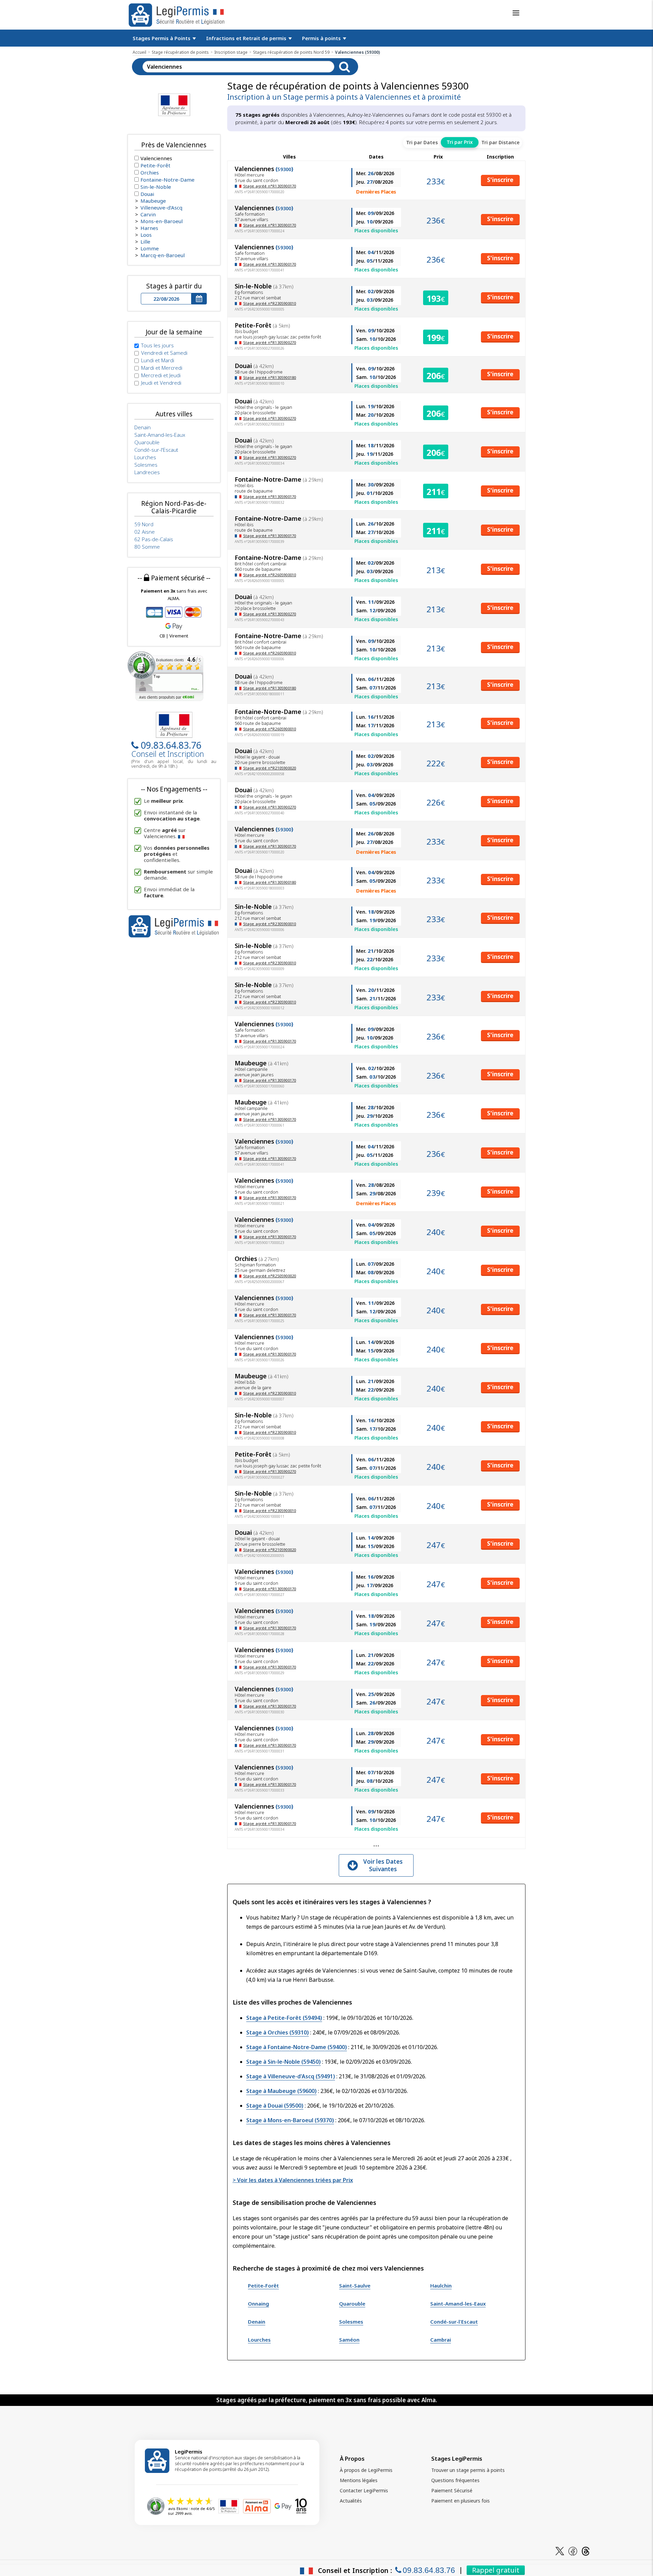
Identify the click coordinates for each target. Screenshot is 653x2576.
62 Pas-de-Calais (154, 539)
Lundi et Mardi (158, 360)
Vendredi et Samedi (164, 353)
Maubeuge (153, 201)
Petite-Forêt (263, 2286)
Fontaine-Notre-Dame (168, 180)
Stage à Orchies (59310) (278, 2032)
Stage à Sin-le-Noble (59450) (283, 2062)
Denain (257, 2322)
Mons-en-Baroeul (162, 221)
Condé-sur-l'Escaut (454, 2322)
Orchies (150, 172)
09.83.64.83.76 (171, 745)
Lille (145, 242)
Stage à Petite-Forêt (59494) (284, 2018)
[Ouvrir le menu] (516, 13)
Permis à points (322, 38)
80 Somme (147, 547)
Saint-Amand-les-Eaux (458, 2304)
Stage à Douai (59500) (275, 2106)
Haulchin (441, 2286)
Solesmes (351, 2322)
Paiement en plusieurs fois (461, 2501)
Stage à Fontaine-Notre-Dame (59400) (297, 2047)
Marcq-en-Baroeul (163, 255)
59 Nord (144, 524)
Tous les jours (157, 345)
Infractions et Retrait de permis (247, 38)
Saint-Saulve (355, 2286)
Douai (147, 194)
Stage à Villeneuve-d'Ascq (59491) (291, 2076)
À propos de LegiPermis (366, 2470)
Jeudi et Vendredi (161, 383)
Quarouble (352, 2304)
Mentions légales (359, 2480)
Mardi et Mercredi (162, 368)
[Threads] (586, 2551)
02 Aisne (145, 532)
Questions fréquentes (455, 2480)
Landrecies (147, 472)
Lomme (150, 248)
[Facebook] (573, 2551)
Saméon (349, 2340)
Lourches (259, 2340)
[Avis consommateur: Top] (165, 676)
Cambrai (441, 2340)
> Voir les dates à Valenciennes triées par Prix (293, 2180)
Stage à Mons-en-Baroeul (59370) (290, 2120)
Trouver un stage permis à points (468, 2470)
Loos (146, 235)
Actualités (351, 2501)
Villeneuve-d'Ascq (161, 207)
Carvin (148, 214)
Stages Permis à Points (162, 38)
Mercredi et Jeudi (161, 375)
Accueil (139, 52)
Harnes (149, 228)
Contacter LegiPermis (364, 2490)
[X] (560, 2551)
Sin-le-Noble (156, 187)
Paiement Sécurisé (452, 2490)
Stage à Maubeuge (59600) (281, 2091)
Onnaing (258, 2304)
